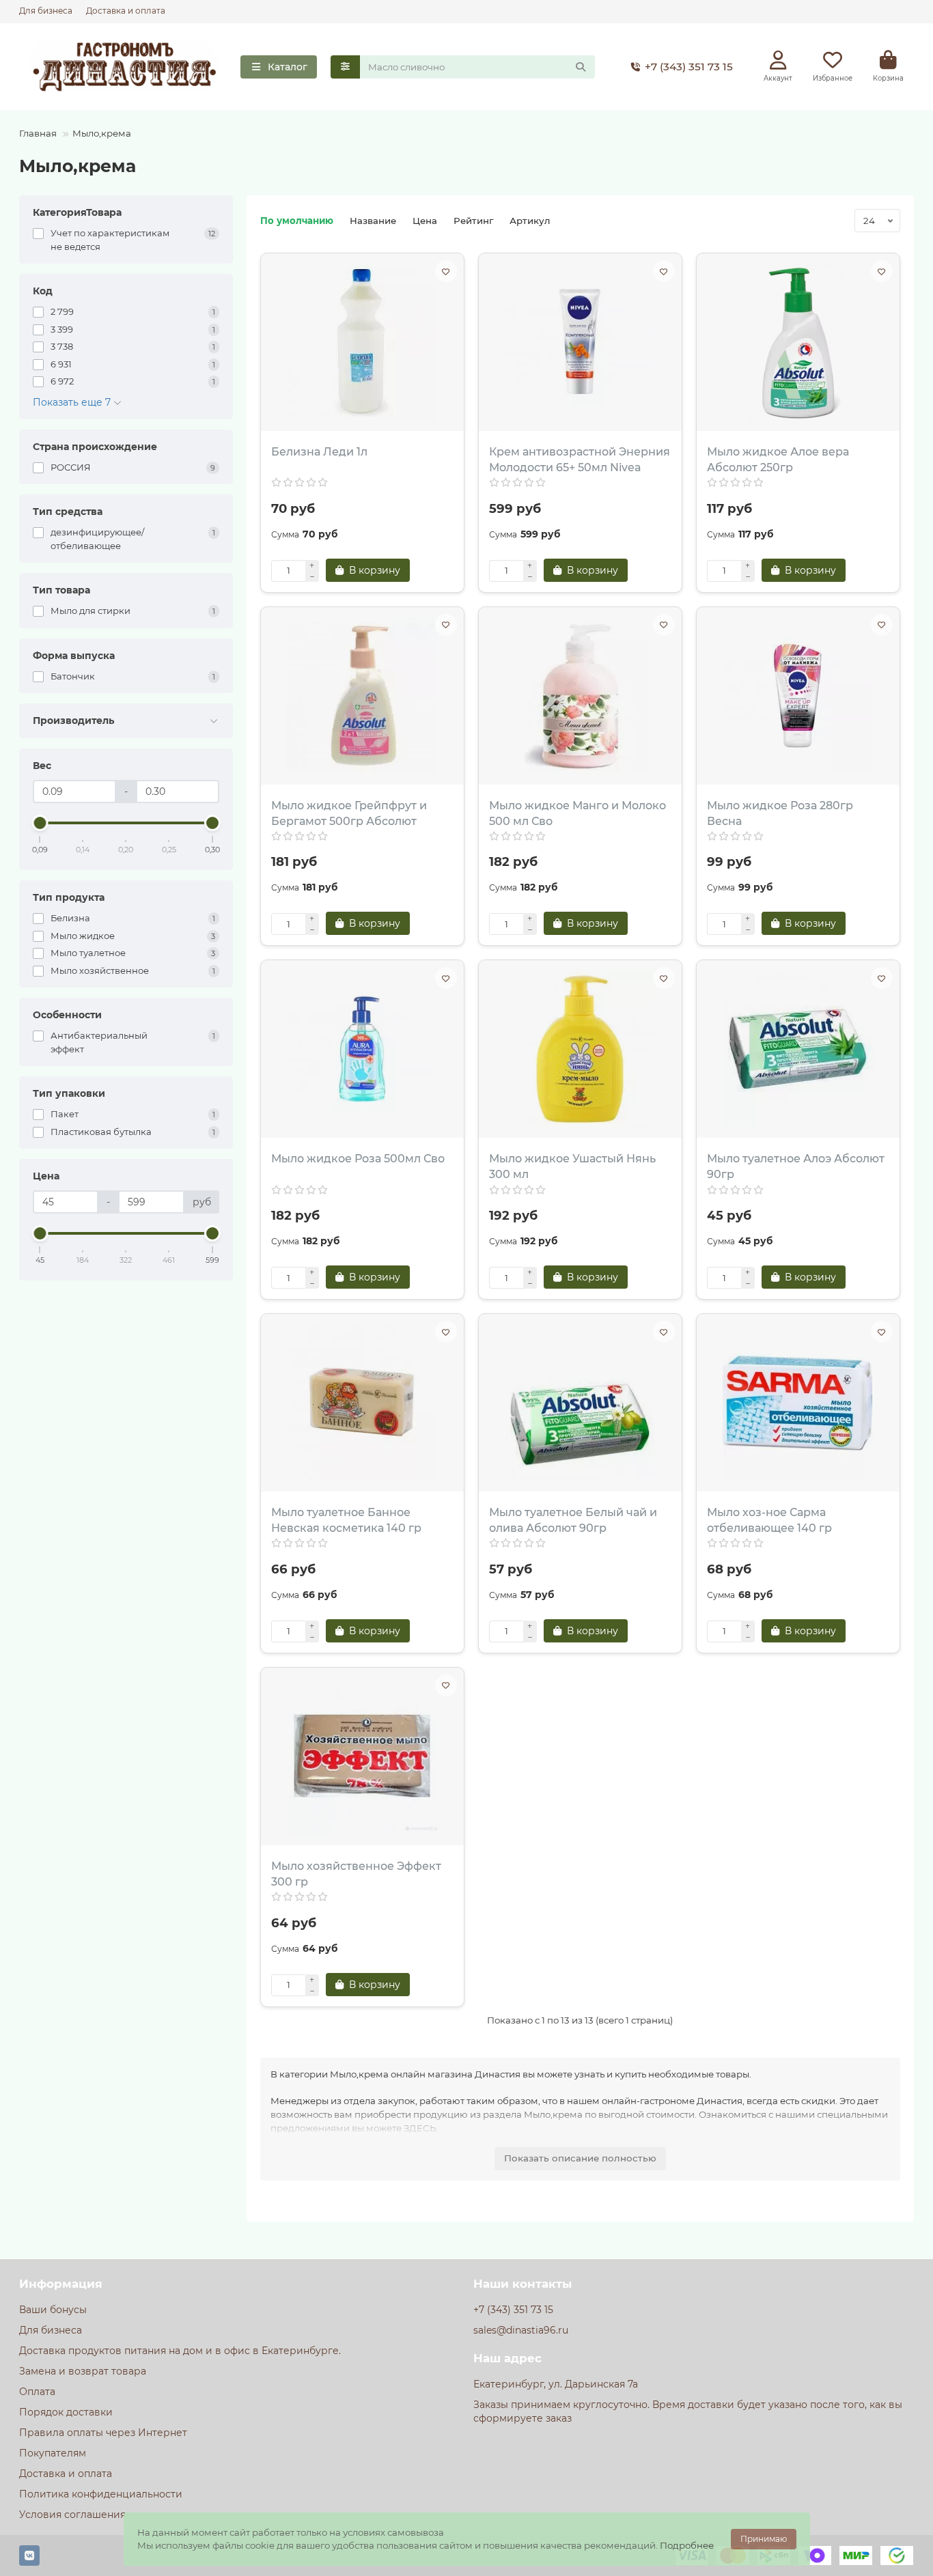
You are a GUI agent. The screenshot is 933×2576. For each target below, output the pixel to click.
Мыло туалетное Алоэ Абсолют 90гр (796, 1166)
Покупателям (53, 2453)
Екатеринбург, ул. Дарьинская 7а (556, 2384)
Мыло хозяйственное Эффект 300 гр (356, 1874)
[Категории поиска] (345, 67)
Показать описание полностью (580, 2158)
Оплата (37, 2392)
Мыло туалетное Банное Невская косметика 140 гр (346, 1520)
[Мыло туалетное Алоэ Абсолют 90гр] (798, 1049)
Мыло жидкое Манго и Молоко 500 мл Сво (577, 813)
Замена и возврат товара (83, 2371)
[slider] (40, 823)
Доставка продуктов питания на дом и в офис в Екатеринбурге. (180, 2351)
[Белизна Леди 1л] (362, 342)
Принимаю (764, 2539)
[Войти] (778, 60)
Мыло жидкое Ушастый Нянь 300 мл (572, 1166)
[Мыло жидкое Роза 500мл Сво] (362, 1049)
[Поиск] (581, 67)
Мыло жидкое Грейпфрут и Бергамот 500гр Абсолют (349, 813)
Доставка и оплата (126, 11)
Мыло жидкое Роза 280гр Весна (780, 813)
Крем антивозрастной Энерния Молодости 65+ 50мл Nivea (580, 460)
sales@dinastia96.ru (521, 2330)
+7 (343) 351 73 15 (689, 67)
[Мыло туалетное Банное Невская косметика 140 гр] (362, 1403)
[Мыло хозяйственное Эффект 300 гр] (362, 1756)
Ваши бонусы (53, 2310)
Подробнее (687, 2545)
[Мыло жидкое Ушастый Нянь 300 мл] (580, 1049)
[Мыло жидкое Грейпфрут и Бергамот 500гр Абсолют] (362, 696)
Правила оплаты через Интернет (103, 2433)
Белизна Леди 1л (319, 452)
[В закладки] (446, 271)
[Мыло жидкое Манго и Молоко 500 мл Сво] (580, 696)
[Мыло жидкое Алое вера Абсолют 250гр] (798, 342)
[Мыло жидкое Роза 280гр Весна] (798, 696)
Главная (38, 133)
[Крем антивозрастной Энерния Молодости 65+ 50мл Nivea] (580, 342)
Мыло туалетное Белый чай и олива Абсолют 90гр (573, 1520)
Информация (61, 2284)
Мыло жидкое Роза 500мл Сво (358, 1159)
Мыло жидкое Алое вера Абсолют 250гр (778, 460)
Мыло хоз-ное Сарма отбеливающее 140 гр (769, 1520)
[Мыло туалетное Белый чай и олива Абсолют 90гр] (580, 1403)
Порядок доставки (66, 2412)
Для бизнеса (46, 11)
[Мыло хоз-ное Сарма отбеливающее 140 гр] (798, 1403)
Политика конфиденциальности (101, 2494)
